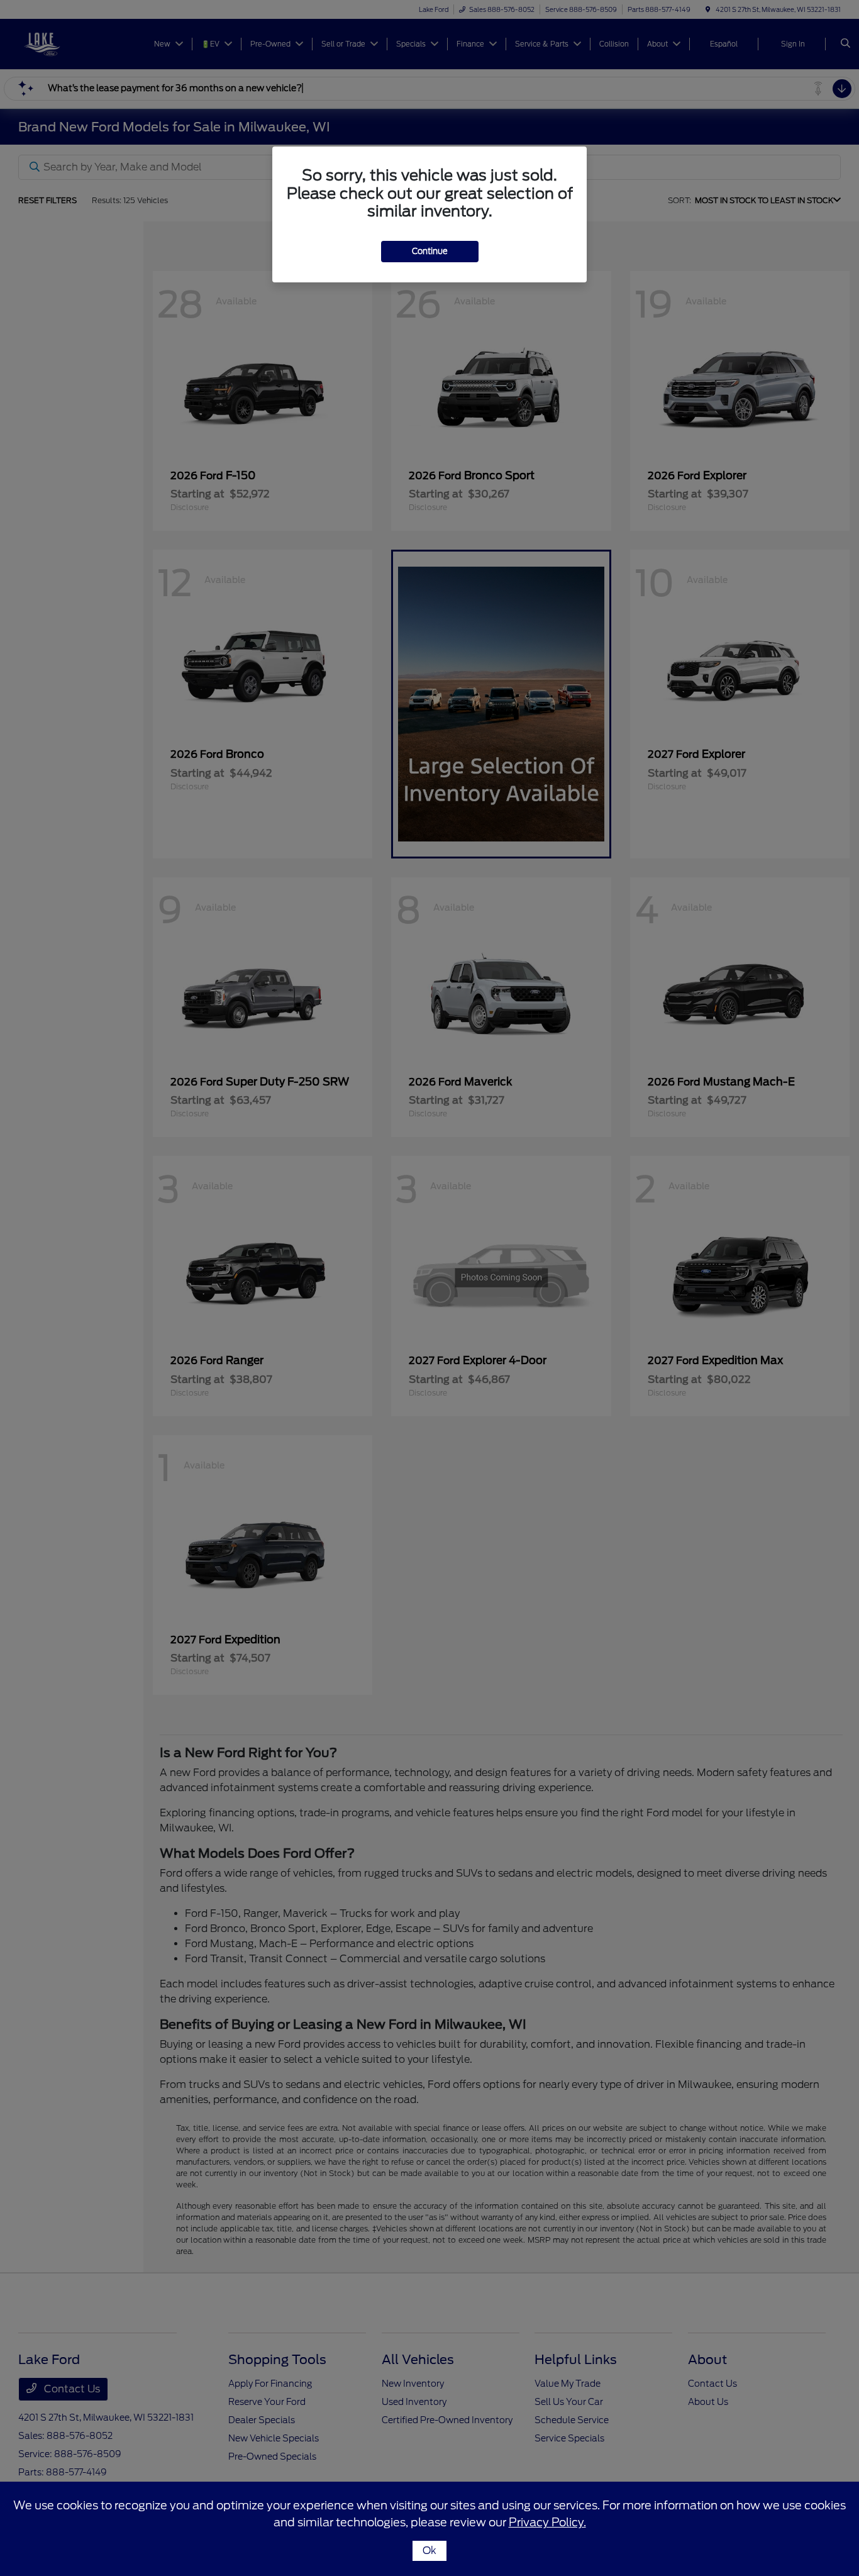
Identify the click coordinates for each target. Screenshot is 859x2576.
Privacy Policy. (547, 2522)
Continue (430, 251)
